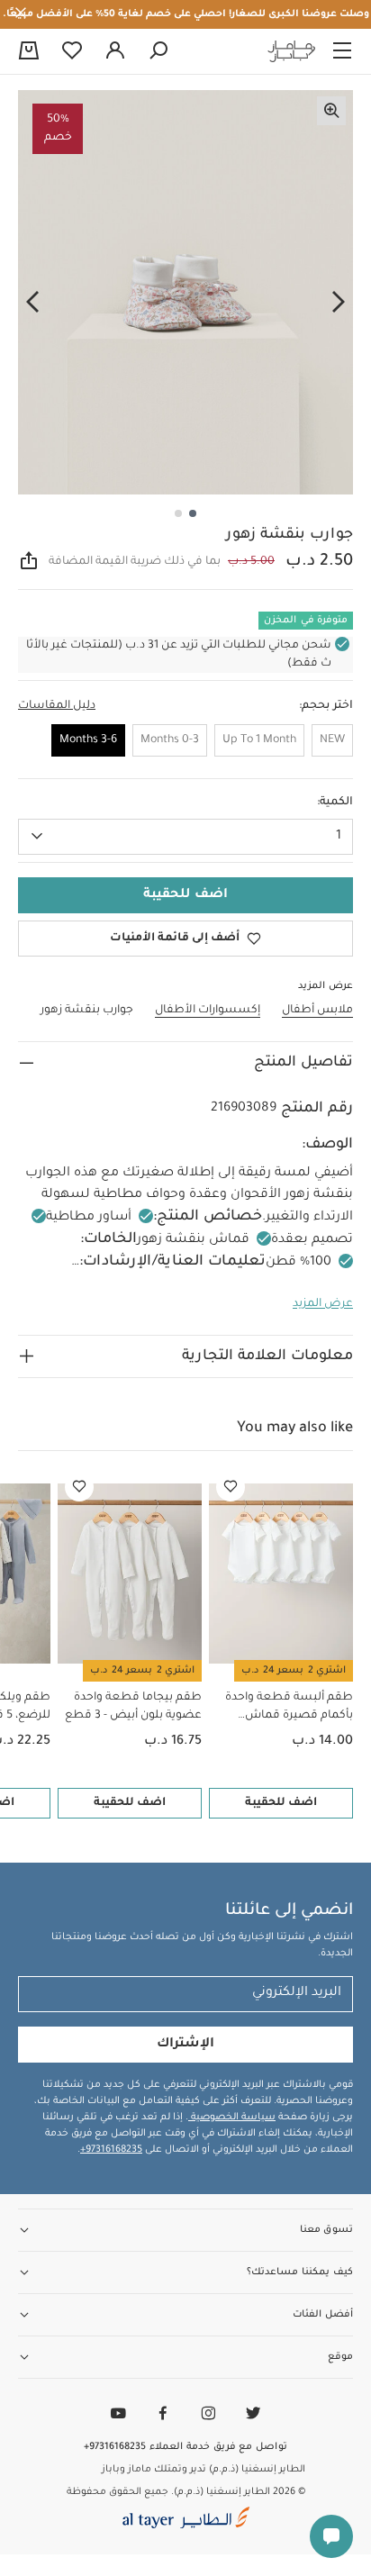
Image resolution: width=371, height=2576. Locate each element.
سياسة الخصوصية (232, 2118)
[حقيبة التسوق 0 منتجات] (29, 52)
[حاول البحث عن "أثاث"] (158, 51)
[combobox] (185, 837)
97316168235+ (111, 2150)
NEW (332, 740)
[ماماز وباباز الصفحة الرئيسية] (292, 51)
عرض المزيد (323, 1304)
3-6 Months (88, 740)
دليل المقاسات (57, 706)
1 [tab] (193, 513)
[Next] (32, 303)
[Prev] (339, 303)
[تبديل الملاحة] (342, 51)
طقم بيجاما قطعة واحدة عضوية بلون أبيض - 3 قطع (133, 1707)
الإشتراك (185, 2045)
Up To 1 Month (259, 740)
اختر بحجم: (326, 706)
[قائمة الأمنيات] (231, 1487)
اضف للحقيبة (281, 1803)
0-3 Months (170, 740)
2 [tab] (178, 513)
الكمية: (335, 803)
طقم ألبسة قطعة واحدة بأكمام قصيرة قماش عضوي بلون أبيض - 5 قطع (285, 1708)
